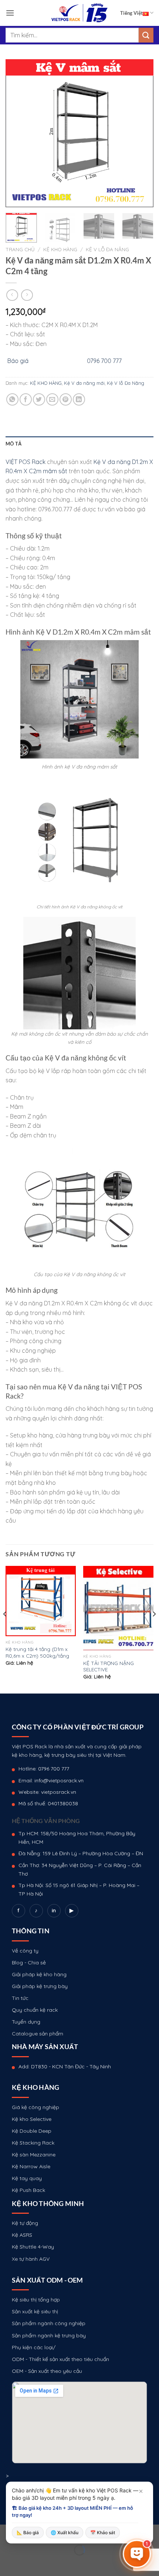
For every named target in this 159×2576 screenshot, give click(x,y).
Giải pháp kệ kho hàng (39, 1974)
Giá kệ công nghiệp (35, 2107)
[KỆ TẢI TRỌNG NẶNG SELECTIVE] (118, 1608)
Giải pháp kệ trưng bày (40, 1986)
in (54, 1910)
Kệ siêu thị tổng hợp (36, 2300)
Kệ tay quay (27, 2178)
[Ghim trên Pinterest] (66, 399)
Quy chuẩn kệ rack (35, 2010)
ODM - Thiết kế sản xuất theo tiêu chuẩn (60, 2359)
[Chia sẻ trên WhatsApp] (12, 399)
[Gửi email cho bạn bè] (52, 399)
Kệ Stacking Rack (33, 2143)
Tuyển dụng (26, 2022)
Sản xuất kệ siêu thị (35, 2311)
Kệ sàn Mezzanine (34, 2155)
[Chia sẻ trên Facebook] (26, 399)
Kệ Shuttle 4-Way (33, 2247)
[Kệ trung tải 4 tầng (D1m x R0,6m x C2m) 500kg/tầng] (41, 1601)
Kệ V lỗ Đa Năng (107, 249)
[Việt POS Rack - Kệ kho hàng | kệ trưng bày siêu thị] (79, 13)
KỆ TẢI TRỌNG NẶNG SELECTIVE (109, 1666)
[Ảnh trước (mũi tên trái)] (7, 2563)
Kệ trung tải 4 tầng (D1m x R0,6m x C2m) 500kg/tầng (37, 1652)
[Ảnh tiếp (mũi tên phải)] (29, 2563)
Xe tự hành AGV (31, 2259)
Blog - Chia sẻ (29, 1963)
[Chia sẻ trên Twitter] (39, 399)
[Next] (141, 133)
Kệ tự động (25, 2223)
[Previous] (18, 133)
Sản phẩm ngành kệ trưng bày (49, 2335)
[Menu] (10, 13)
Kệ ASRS (22, 2235)
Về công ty (25, 1951)
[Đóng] (141, 2491)
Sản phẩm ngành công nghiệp (49, 2323)
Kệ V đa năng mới (84, 383)
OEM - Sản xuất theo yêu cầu (47, 2371)
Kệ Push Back (28, 2190)
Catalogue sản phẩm (38, 2034)
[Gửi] (146, 35)
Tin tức (20, 1998)
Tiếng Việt (131, 13)
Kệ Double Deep (32, 2131)
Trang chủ (20, 249)
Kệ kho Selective (32, 2119)
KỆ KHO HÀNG (60, 249)
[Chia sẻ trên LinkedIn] (79, 399)
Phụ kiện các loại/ (34, 2347)
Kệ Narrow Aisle (31, 2166)
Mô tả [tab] (13, 444)
